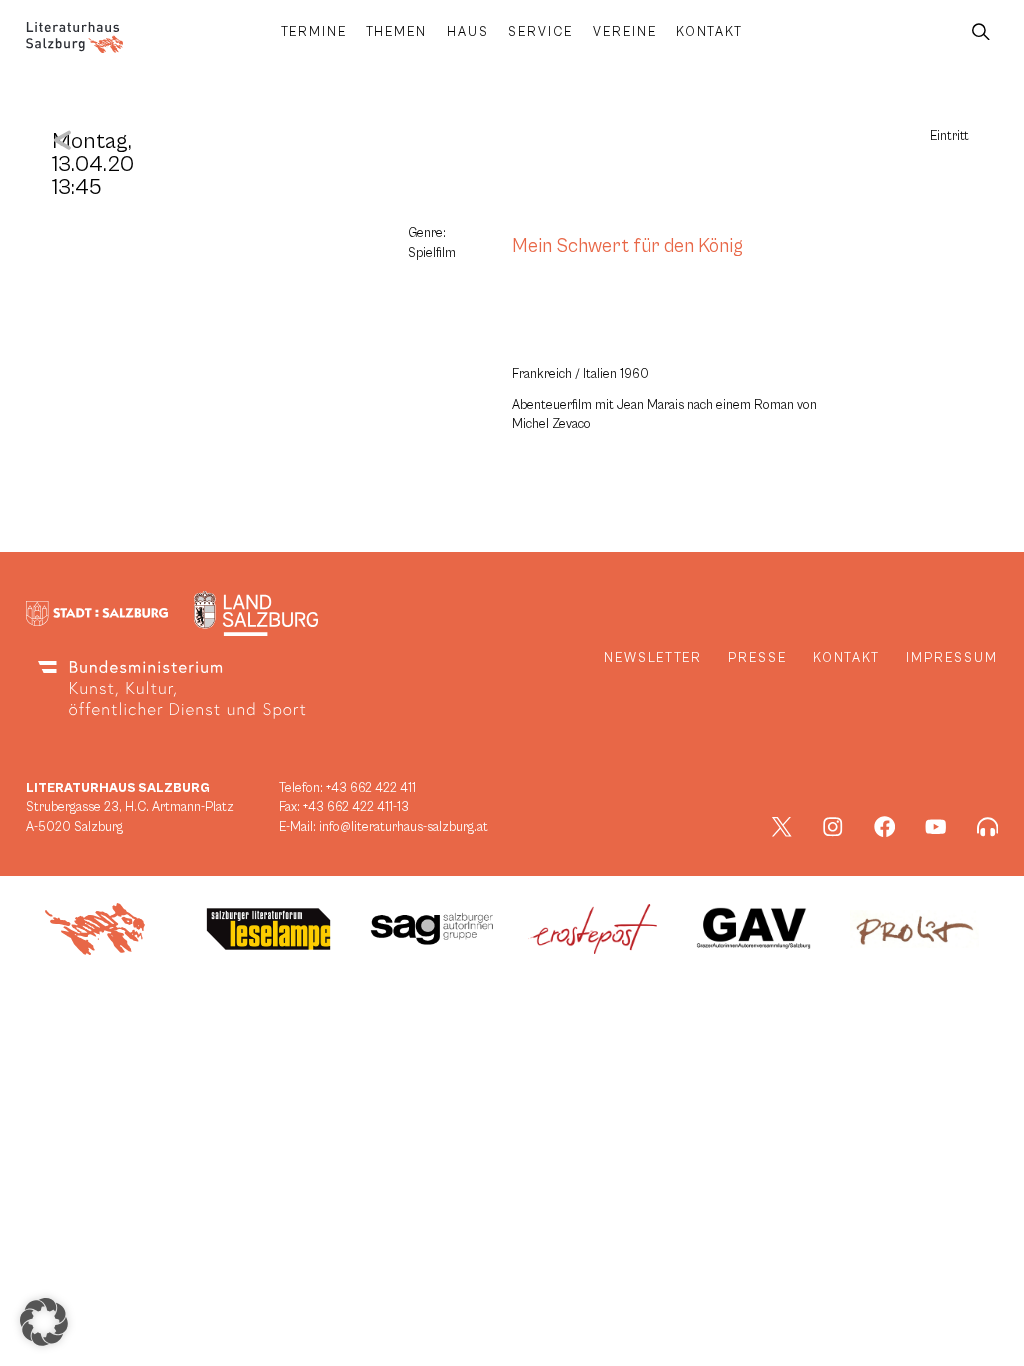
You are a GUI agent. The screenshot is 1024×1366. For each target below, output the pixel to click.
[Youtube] (936, 827)
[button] (44, 1322)
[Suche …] (981, 32)
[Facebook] (885, 827)
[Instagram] (833, 827)
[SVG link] (74, 37)
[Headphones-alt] (988, 827)
